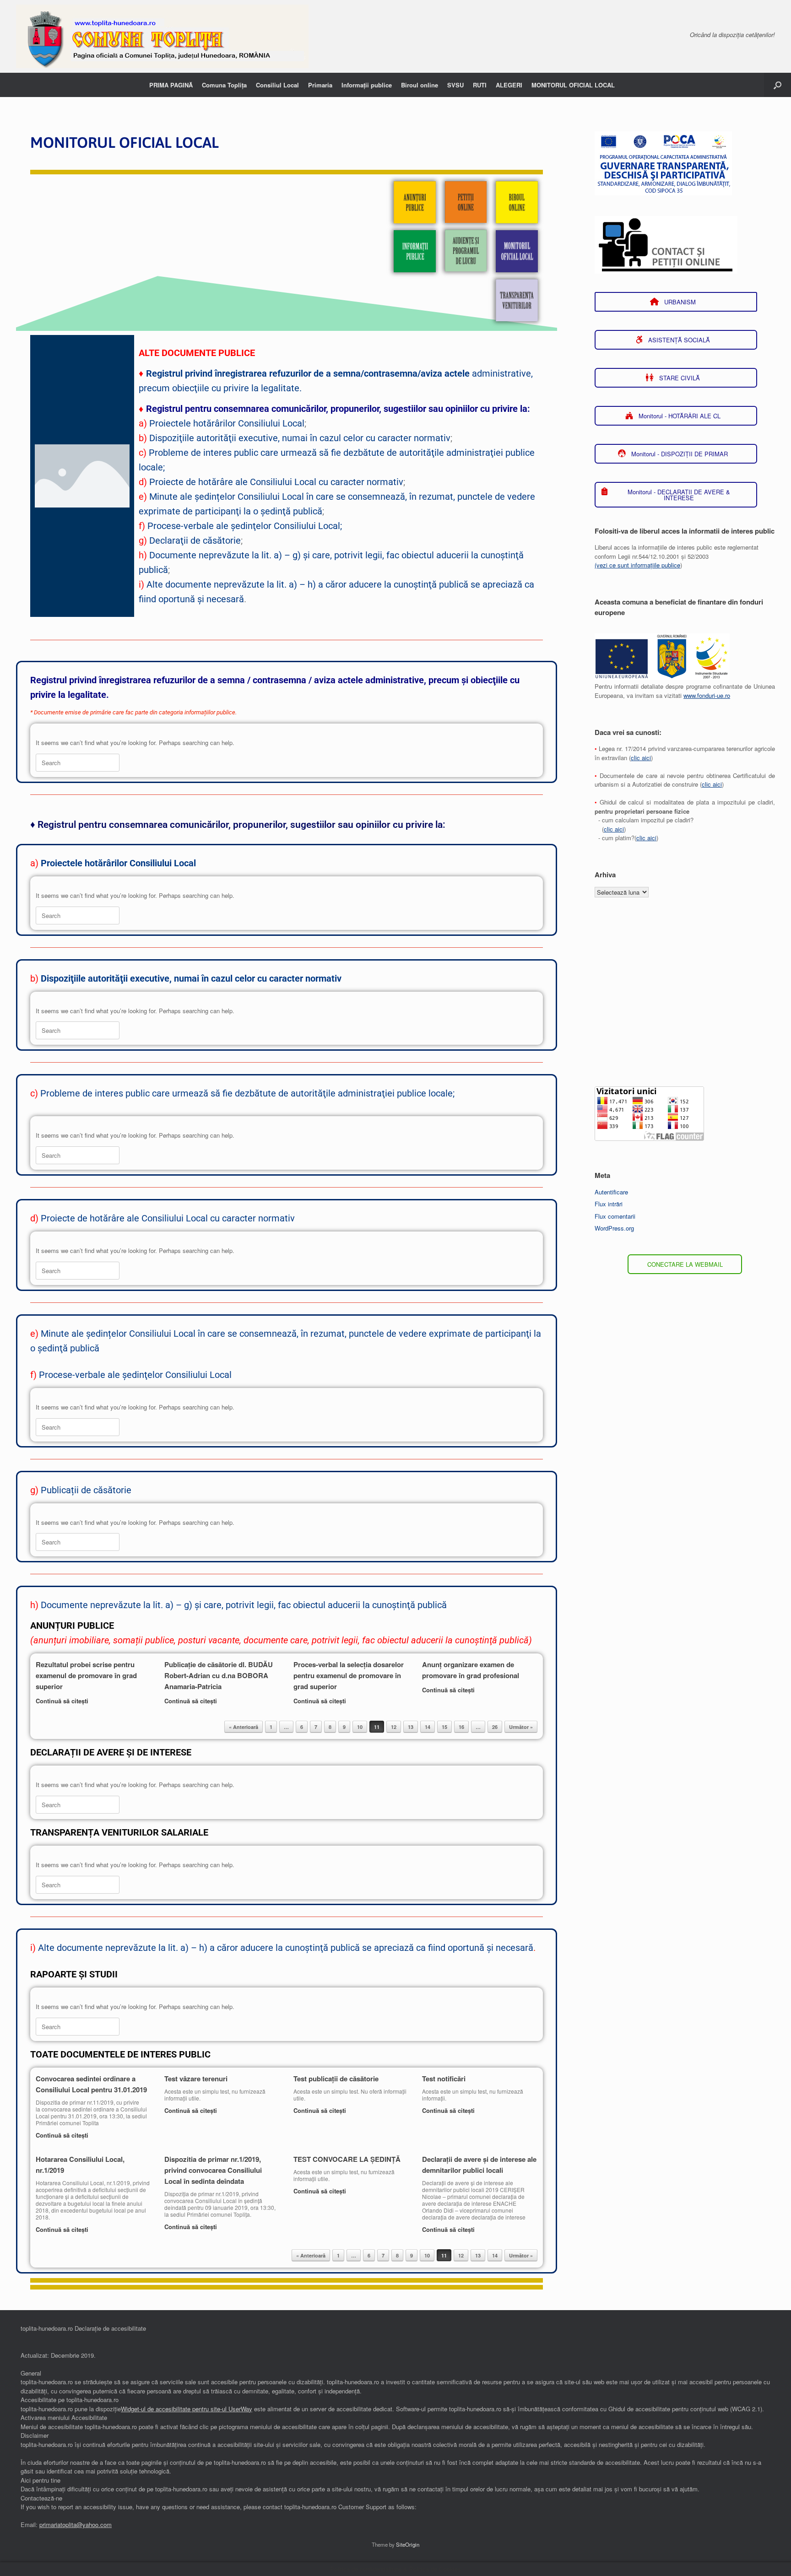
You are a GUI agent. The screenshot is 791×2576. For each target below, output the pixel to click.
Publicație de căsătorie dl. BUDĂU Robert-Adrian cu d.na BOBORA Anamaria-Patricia (219, 1675)
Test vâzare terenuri (196, 2079)
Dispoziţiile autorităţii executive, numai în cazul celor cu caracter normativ (300, 438)
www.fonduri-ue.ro (707, 695)
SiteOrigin (408, 2544)
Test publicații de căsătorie (336, 2079)
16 (461, 1727)
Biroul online (420, 85)
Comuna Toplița (224, 85)
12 (394, 1727)
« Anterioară (244, 1727)
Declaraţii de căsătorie (195, 540)
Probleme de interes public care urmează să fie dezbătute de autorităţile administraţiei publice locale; (247, 1093)
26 (495, 1727)
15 (444, 1727)
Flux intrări (609, 1204)
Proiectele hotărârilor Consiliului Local (227, 423)
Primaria (320, 85)
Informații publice (367, 85)
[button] (777, 85)
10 (360, 1727)
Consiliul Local (277, 85)
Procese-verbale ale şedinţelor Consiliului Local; (245, 526)
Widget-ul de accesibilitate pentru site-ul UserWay (187, 2409)
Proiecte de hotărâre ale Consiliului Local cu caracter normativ (276, 482)
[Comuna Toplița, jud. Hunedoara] (162, 36)
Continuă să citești (63, 1701)
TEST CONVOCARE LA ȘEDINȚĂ (347, 2159)
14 (428, 1727)
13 (411, 1727)
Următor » (521, 1727)
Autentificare (611, 1192)
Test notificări (444, 2079)
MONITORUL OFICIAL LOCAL (573, 85)
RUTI (480, 85)
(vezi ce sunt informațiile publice (637, 565)
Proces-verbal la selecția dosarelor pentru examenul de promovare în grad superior (349, 1675)
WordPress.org (614, 1228)
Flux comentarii (615, 1216)
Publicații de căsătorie (86, 1490)
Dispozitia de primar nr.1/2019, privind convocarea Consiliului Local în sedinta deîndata (213, 2170)
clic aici (641, 758)
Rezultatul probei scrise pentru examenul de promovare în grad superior (86, 1675)
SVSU (455, 85)
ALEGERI (509, 85)
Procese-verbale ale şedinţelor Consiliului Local (135, 1375)
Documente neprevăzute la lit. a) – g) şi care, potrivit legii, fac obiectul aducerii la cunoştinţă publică (244, 1605)
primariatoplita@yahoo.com (76, 2525)
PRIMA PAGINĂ (171, 85)
